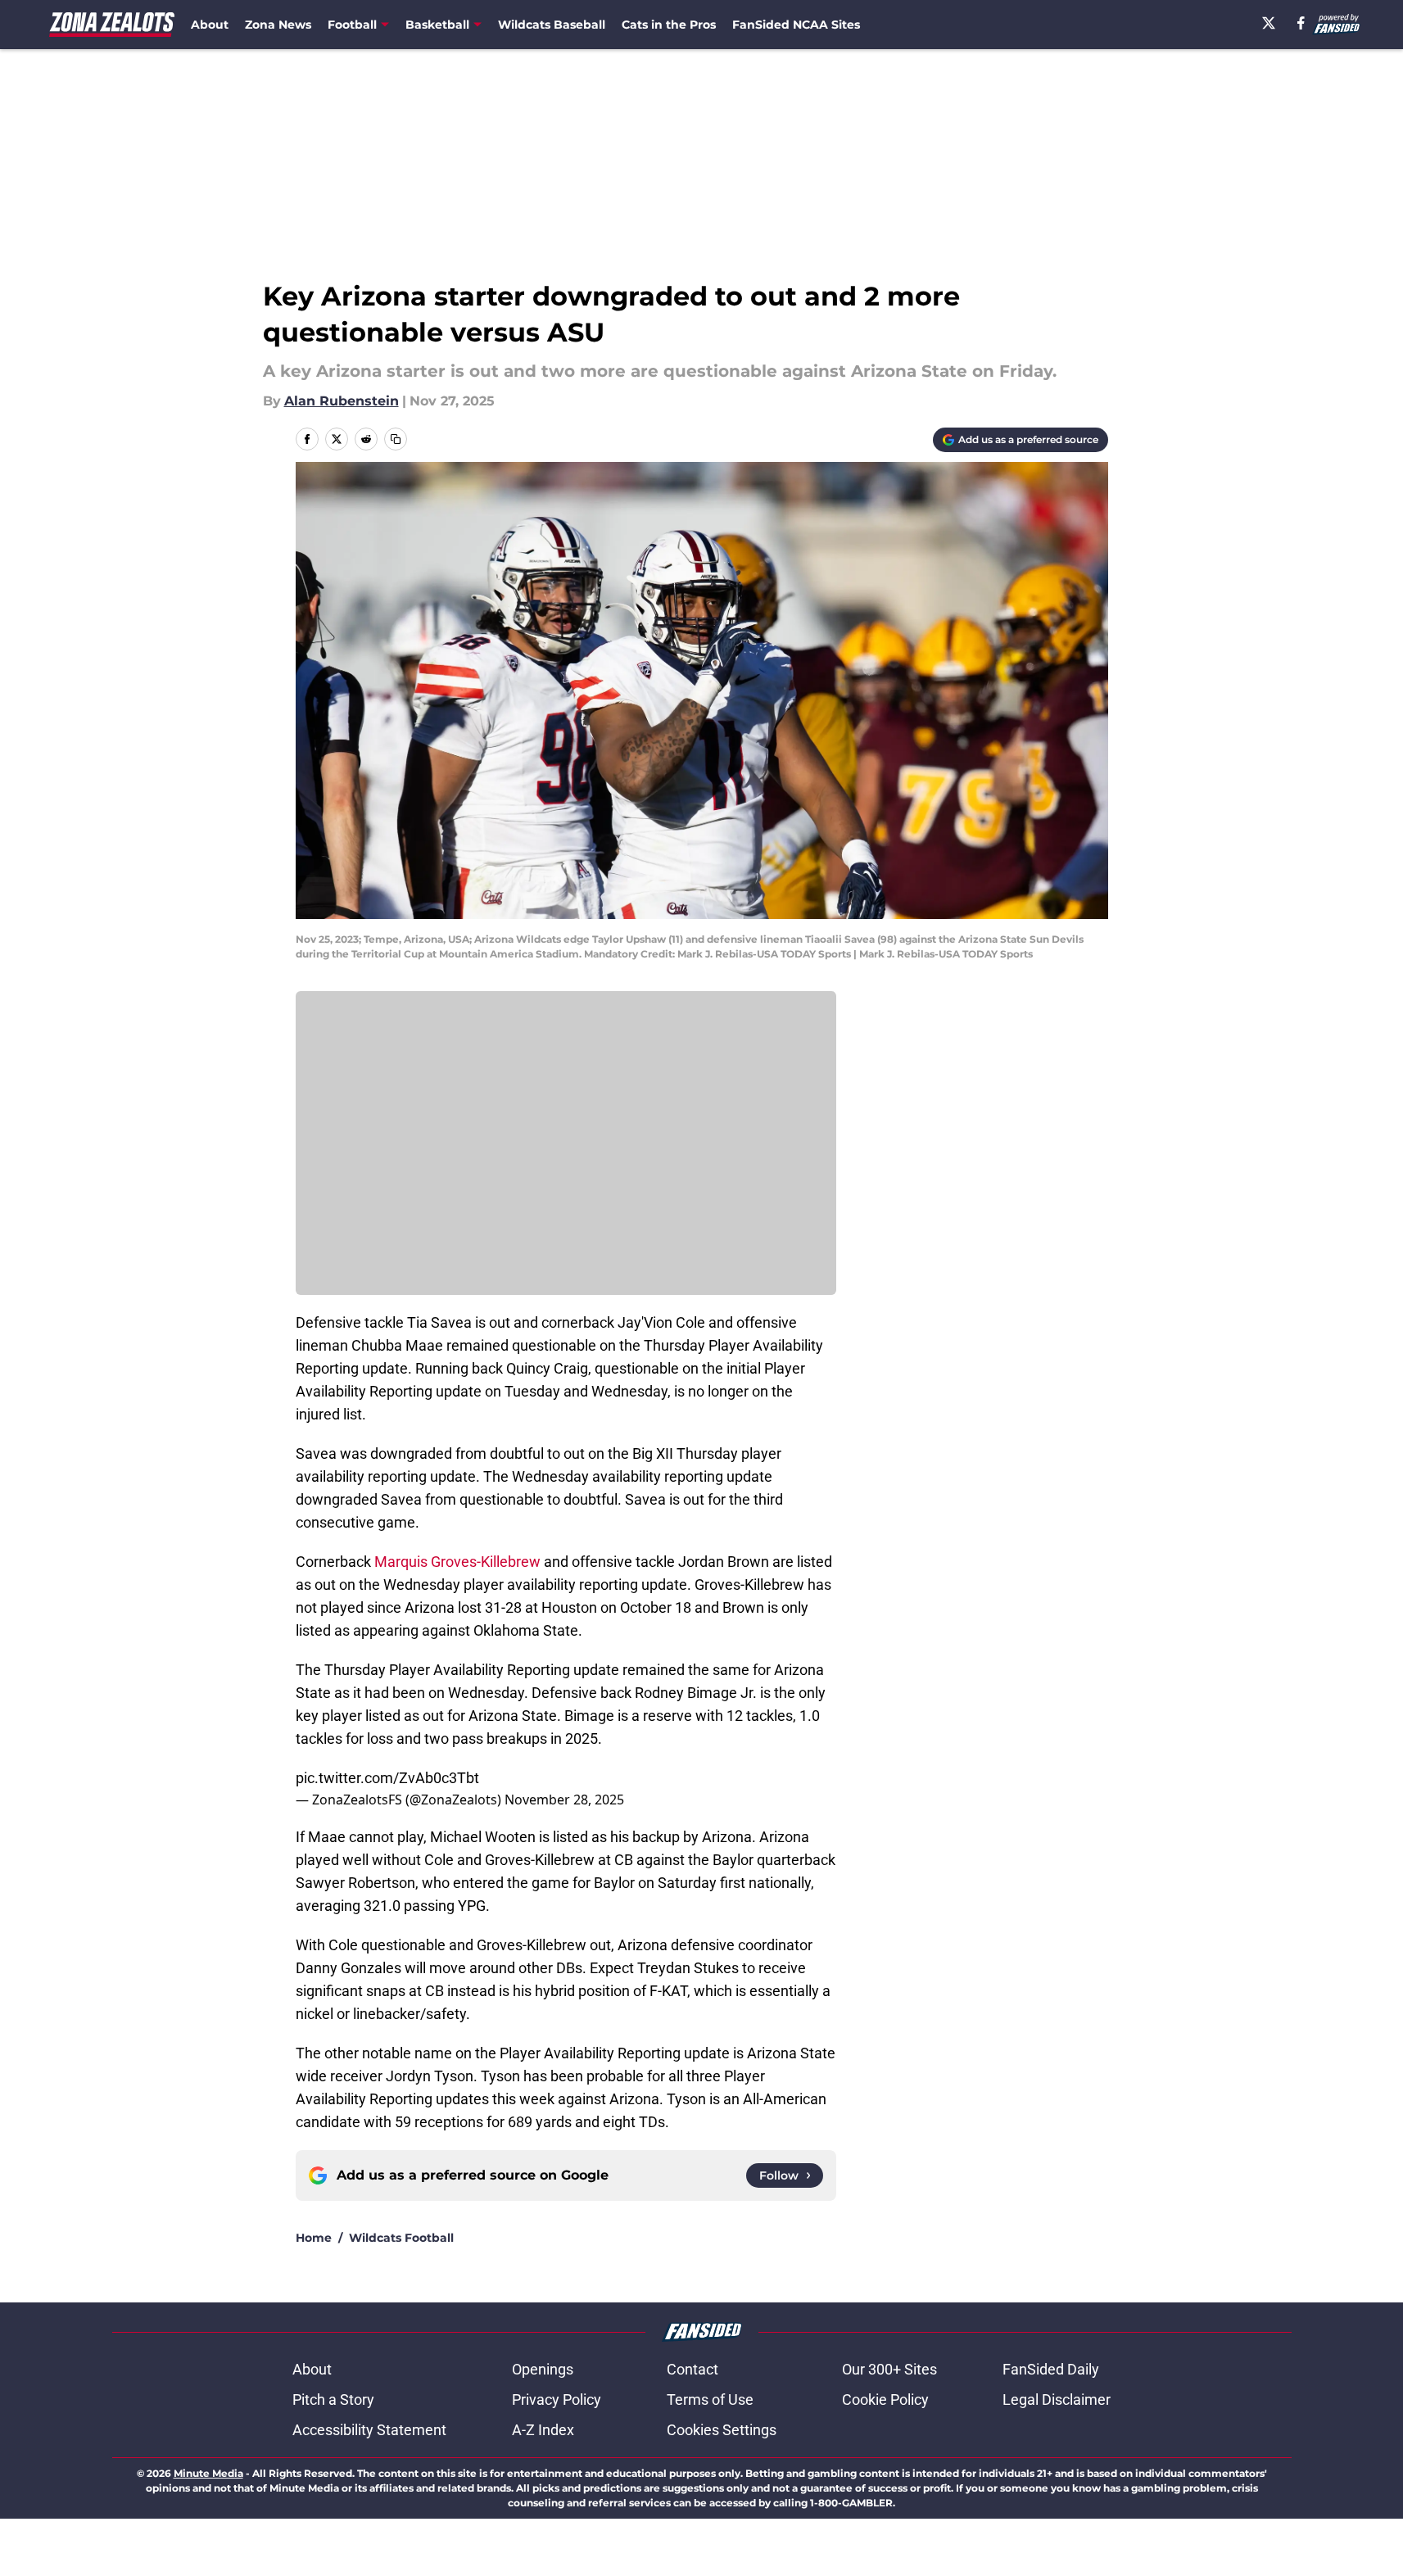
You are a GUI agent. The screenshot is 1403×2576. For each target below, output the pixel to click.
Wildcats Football (401, 2238)
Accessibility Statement (369, 2430)
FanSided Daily (1051, 2369)
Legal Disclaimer (1057, 2399)
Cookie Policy (885, 2399)
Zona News (278, 25)
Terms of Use (710, 2399)
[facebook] (1301, 23)
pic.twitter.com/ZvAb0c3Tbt (387, 1778)
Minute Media (208, 2473)
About (210, 25)
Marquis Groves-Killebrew (459, 1562)
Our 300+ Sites (889, 2369)
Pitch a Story (333, 2399)
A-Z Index (543, 2430)
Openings (543, 2369)
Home (314, 2238)
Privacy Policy (557, 2399)
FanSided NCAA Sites (796, 25)
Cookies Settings (722, 2430)
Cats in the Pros (669, 25)
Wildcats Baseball (552, 25)
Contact (692, 2369)
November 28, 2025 (564, 1800)
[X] (1269, 23)
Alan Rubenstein (342, 401)
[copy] (396, 439)
